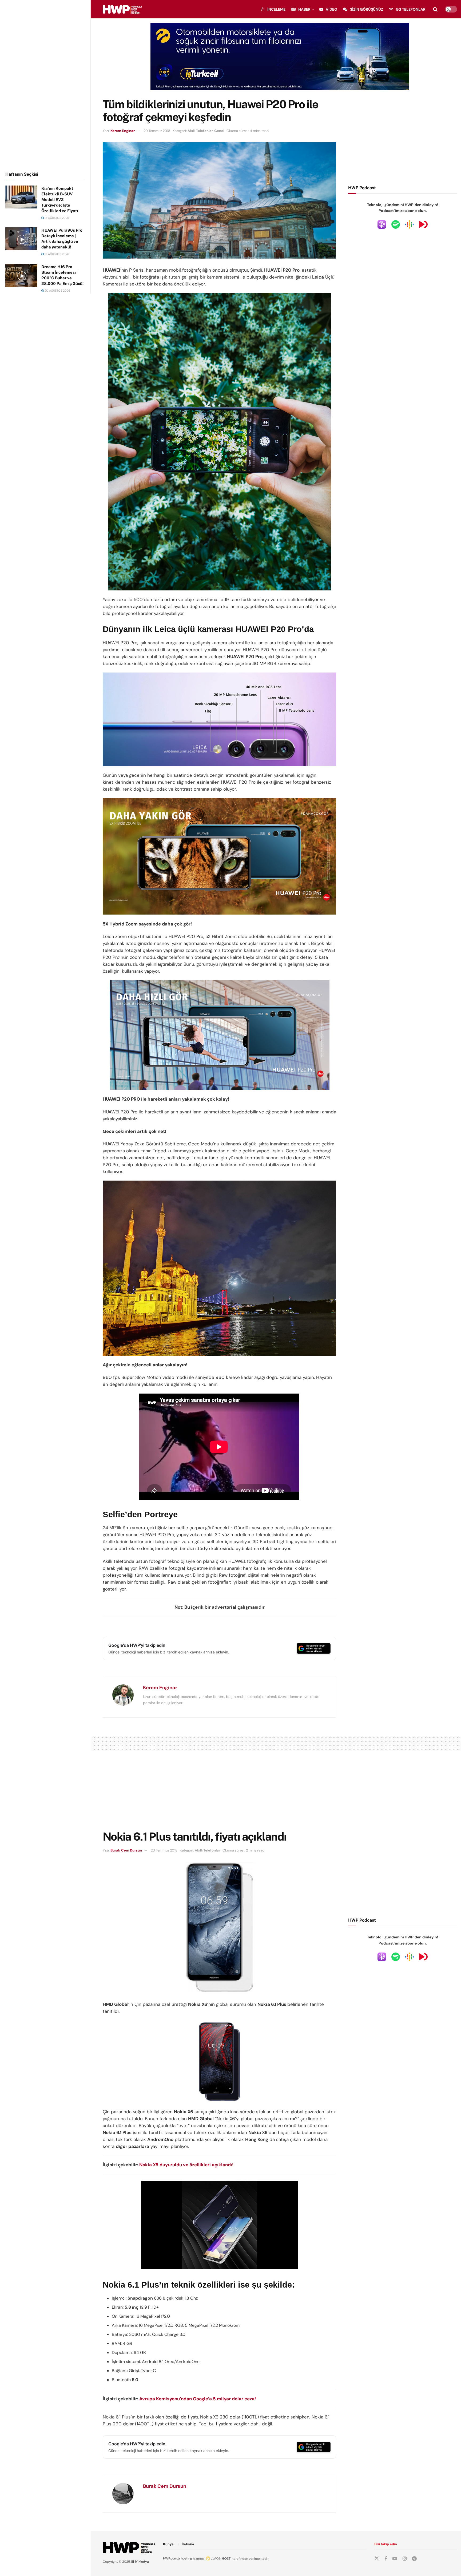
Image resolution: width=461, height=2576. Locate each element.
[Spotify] (396, 224)
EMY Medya (140, 2562)
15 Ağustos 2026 (56, 218)
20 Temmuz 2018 (157, 131)
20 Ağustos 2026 (57, 291)
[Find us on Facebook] (386, 2559)
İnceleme (276, 9)
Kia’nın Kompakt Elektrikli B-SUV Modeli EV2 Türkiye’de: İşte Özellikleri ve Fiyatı (60, 200)
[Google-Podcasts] (410, 224)
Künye (168, 2544)
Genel (219, 131)
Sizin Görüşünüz (367, 9)
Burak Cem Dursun (126, 1850)
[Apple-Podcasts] (382, 224)
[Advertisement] (45, 85)
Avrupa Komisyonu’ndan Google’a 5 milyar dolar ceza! (198, 2399)
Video (331, 9)
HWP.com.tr (172, 2558)
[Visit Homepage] (122, 9)
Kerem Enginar (123, 131)
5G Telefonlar (411, 9)
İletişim (188, 2544)
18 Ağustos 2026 (56, 254)
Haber (304, 9)
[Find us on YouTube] (395, 2559)
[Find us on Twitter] (377, 2559)
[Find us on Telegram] (414, 2559)
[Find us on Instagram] (405, 2559)
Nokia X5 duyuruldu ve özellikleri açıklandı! (186, 2165)
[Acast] (423, 224)
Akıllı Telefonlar (200, 131)
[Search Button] (435, 9)
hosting (186, 2558)
